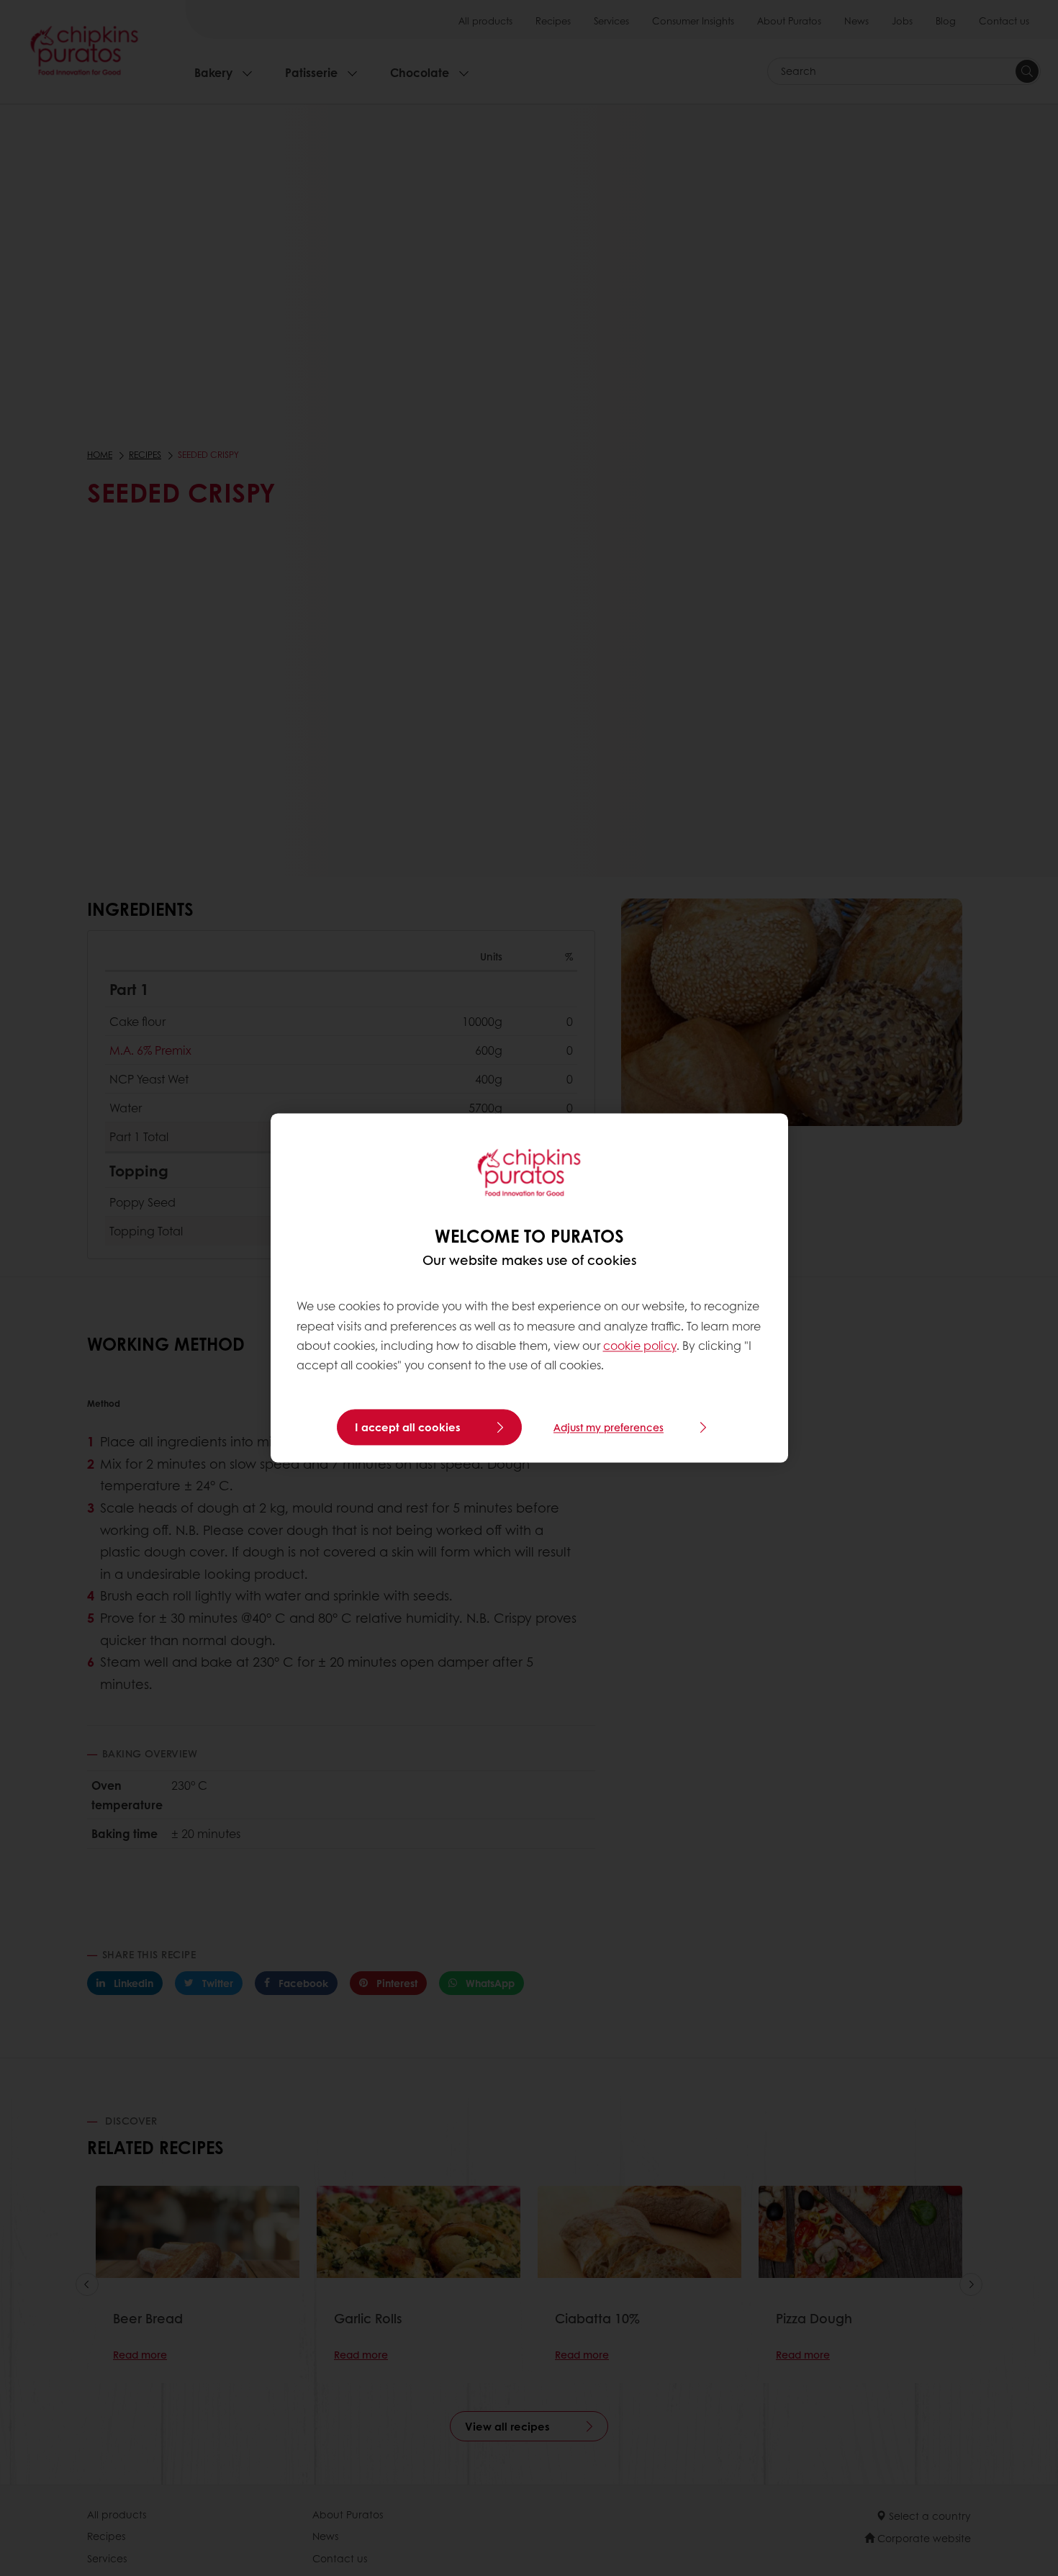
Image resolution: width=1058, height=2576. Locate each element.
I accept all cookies (408, 1428)
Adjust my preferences (609, 1428)
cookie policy (640, 1345)
